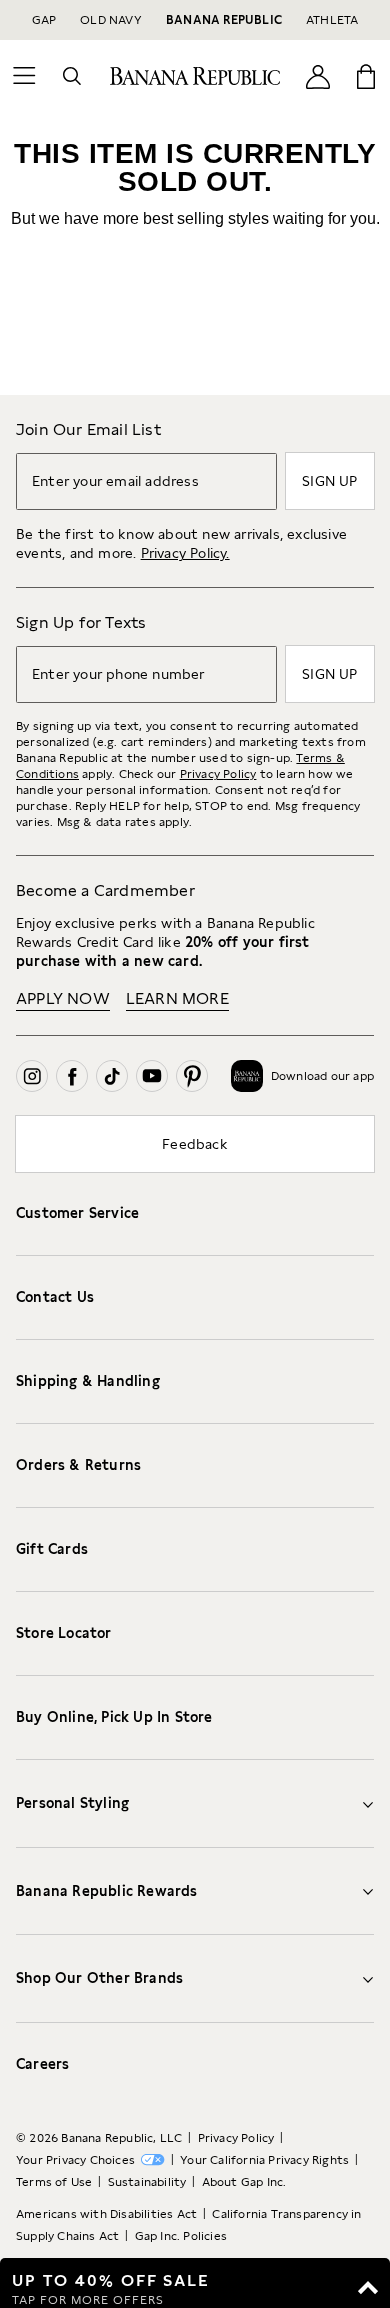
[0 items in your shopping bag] (366, 76)
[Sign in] (318, 75)
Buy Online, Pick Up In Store (114, 1717)
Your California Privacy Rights (264, 2160)
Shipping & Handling (88, 1381)
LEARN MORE (177, 998)
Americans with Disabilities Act (106, 2214)
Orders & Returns (78, 1465)
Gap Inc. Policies (181, 2236)
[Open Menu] (24, 76)
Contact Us (55, 1297)
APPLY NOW (63, 998)
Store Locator (64, 1633)
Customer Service (77, 1213)
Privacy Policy (218, 774)
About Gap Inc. (244, 2182)
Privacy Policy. (185, 553)
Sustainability (147, 2182)
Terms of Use (54, 2182)
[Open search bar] (72, 76)
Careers (42, 2064)
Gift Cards (52, 1549)
